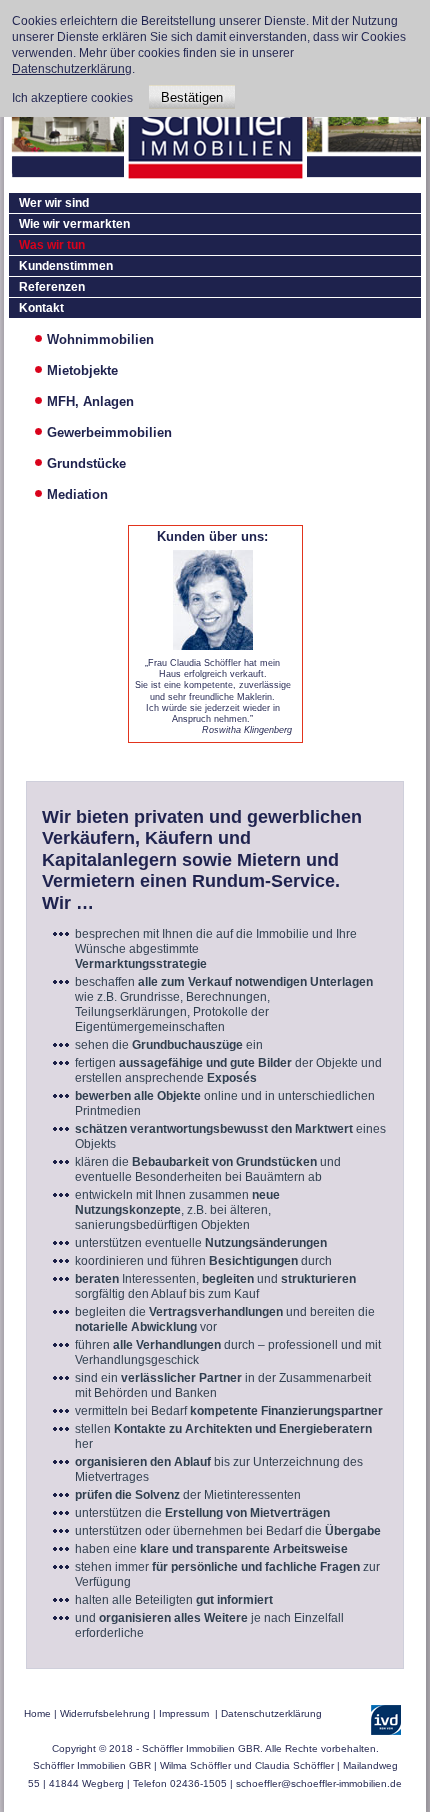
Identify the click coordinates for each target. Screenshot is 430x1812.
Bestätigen (192, 97)
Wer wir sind (54, 203)
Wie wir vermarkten (74, 224)
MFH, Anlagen (90, 401)
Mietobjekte (82, 370)
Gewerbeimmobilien (109, 432)
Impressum (184, 1713)
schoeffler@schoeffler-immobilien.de (319, 1783)
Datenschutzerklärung (271, 1713)
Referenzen (52, 287)
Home (37, 1713)
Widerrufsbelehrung (105, 1713)
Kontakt (41, 308)
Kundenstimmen (66, 266)
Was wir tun (52, 245)
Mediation (77, 494)
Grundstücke (86, 463)
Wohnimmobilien (100, 339)
